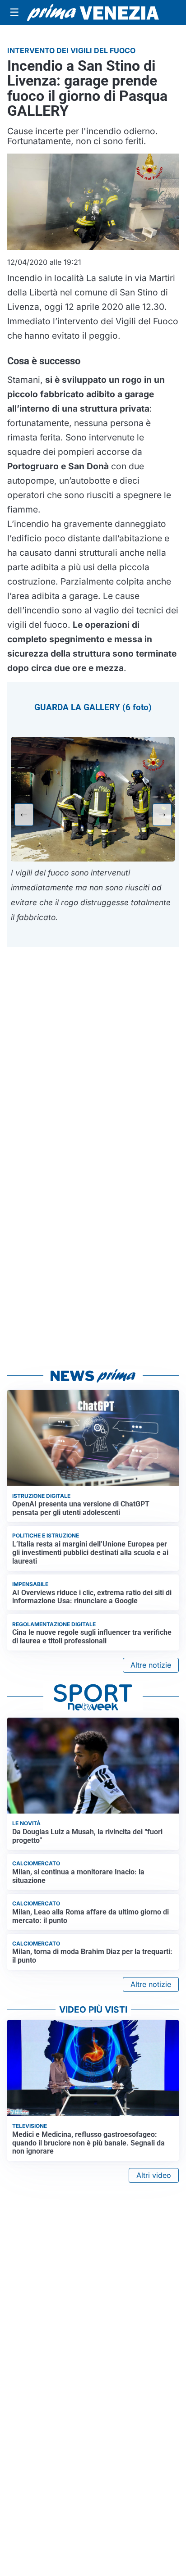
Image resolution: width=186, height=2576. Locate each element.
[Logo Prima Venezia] (93, 13)
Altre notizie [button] (151, 1665)
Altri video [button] (154, 2175)
